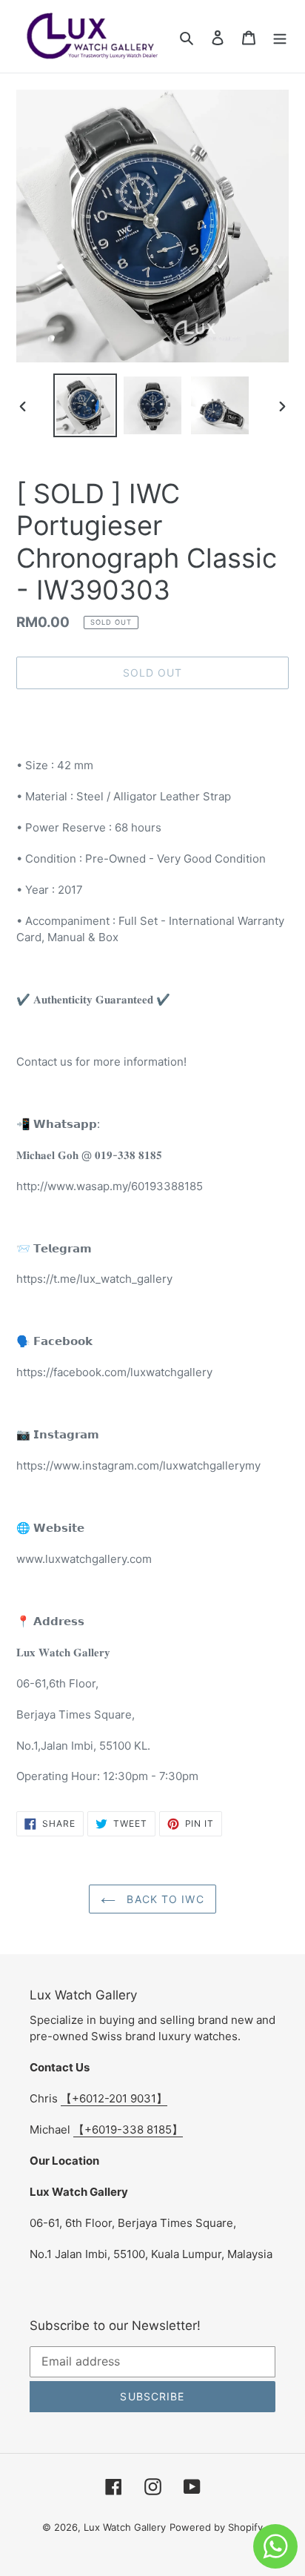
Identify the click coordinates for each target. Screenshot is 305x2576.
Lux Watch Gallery (125, 2527)
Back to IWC (163, 1899)
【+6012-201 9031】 (114, 2098)
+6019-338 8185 (128, 2129)
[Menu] (280, 36)
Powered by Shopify (216, 2527)
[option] (86, 405)
